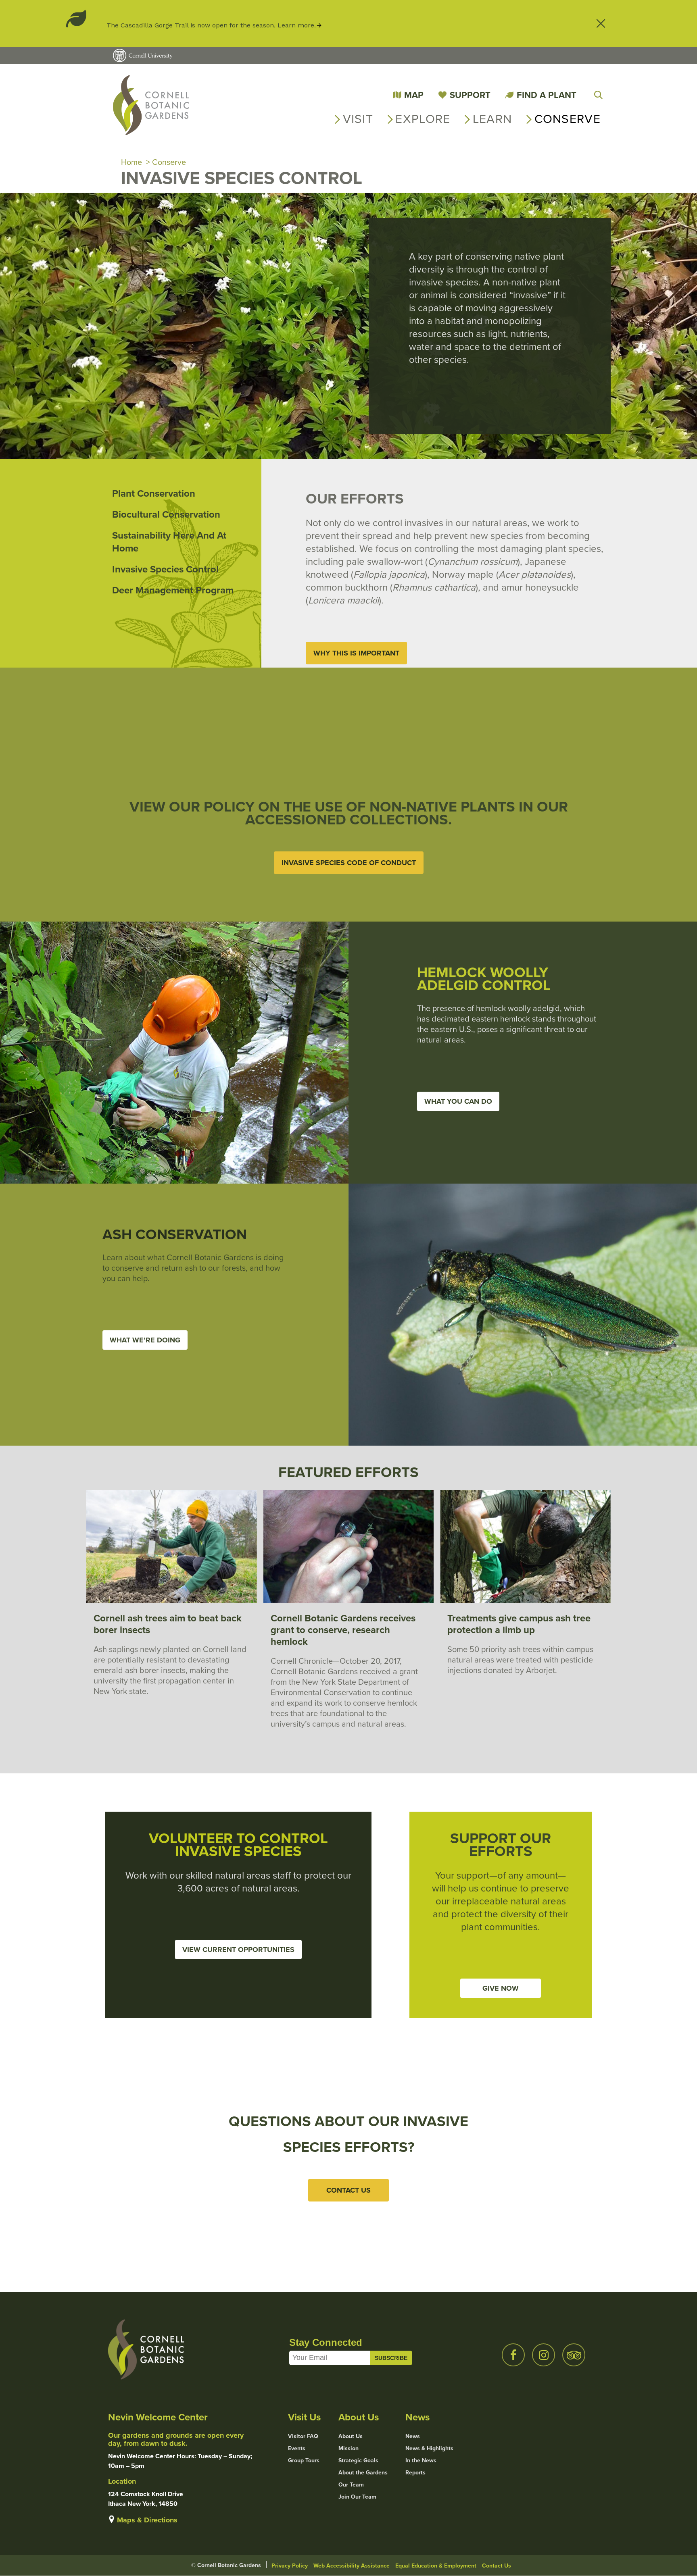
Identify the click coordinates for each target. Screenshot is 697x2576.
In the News (421, 2461)
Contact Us (497, 2566)
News (413, 2437)
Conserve (568, 119)
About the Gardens (363, 2473)
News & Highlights (429, 2449)
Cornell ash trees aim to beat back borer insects (168, 1624)
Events (297, 2449)
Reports (415, 2473)
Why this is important (356, 653)
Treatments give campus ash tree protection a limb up (519, 1624)
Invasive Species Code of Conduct (349, 863)
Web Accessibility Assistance (352, 2566)
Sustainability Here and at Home (169, 542)
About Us (351, 2437)
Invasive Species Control (165, 569)
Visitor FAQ (303, 2437)
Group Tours (304, 2461)
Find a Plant (547, 95)
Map (414, 95)
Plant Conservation (154, 493)
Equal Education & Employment (436, 2566)
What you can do (458, 1101)
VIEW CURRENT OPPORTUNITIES (238, 1950)
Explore (423, 119)
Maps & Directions (147, 2520)
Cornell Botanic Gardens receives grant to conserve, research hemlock (343, 1630)
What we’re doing (145, 1340)
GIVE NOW (501, 1988)
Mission (348, 2449)
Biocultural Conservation (166, 514)
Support (470, 95)
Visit (358, 119)
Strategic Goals (358, 2461)
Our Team (351, 2485)
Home (131, 162)
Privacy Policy (290, 2566)
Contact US (348, 2190)
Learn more (296, 25)
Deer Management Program (173, 590)
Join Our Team (357, 2497)
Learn (492, 119)
